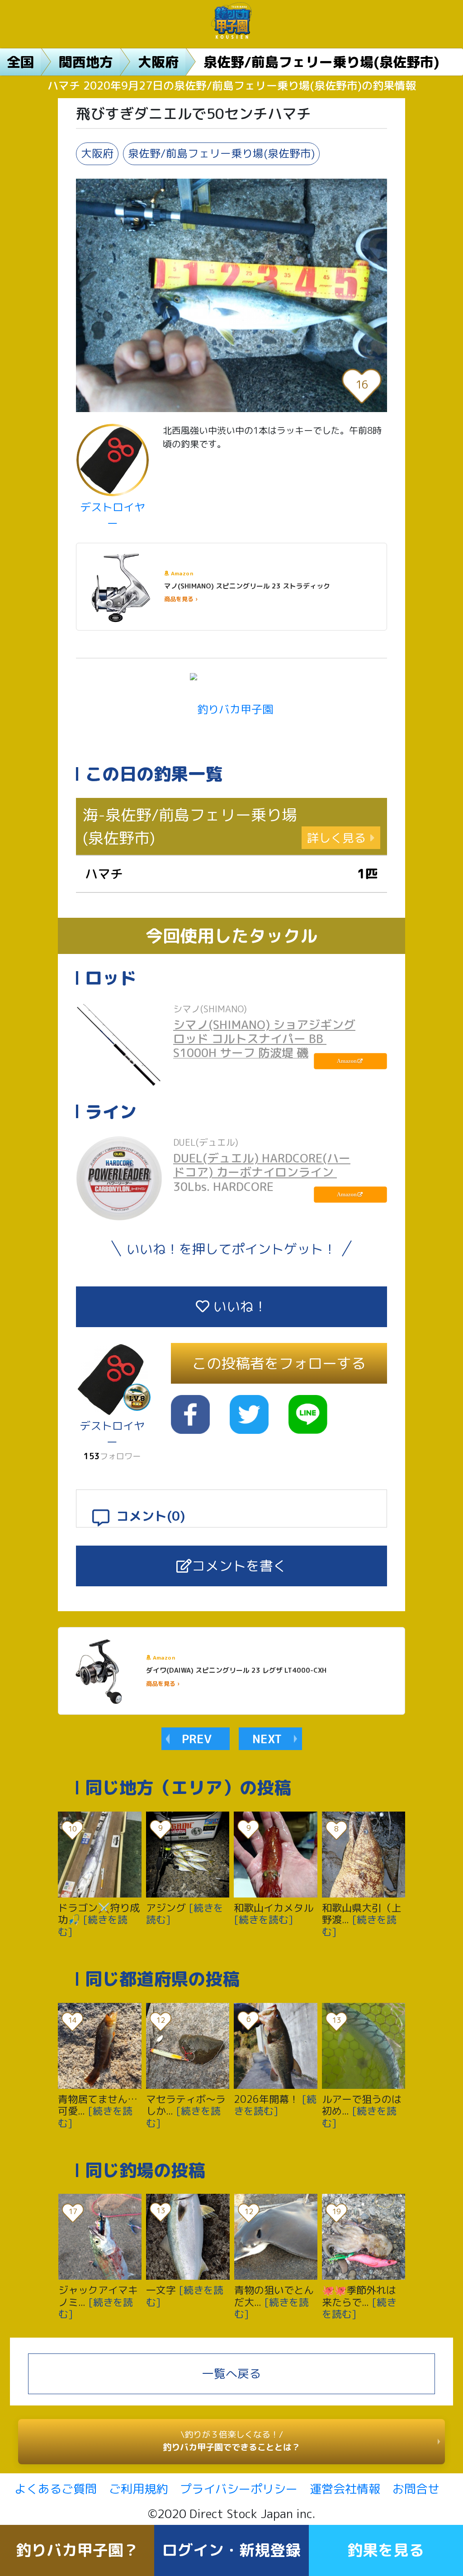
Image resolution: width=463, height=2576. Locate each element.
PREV (197, 1739)
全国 (20, 62)
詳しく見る (336, 838)
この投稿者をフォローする (279, 1363)
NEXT (267, 1739)
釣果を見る (386, 2550)
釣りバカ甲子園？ (77, 2550)
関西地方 (86, 62)
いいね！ (238, 1306)
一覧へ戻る (231, 2373)
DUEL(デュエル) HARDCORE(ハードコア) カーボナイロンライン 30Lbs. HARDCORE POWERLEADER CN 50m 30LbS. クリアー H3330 (262, 1186)
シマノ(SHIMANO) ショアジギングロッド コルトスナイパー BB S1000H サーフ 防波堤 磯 (264, 1039)
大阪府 (158, 62)
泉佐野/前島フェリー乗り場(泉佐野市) (321, 62)
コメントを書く (239, 1566)
